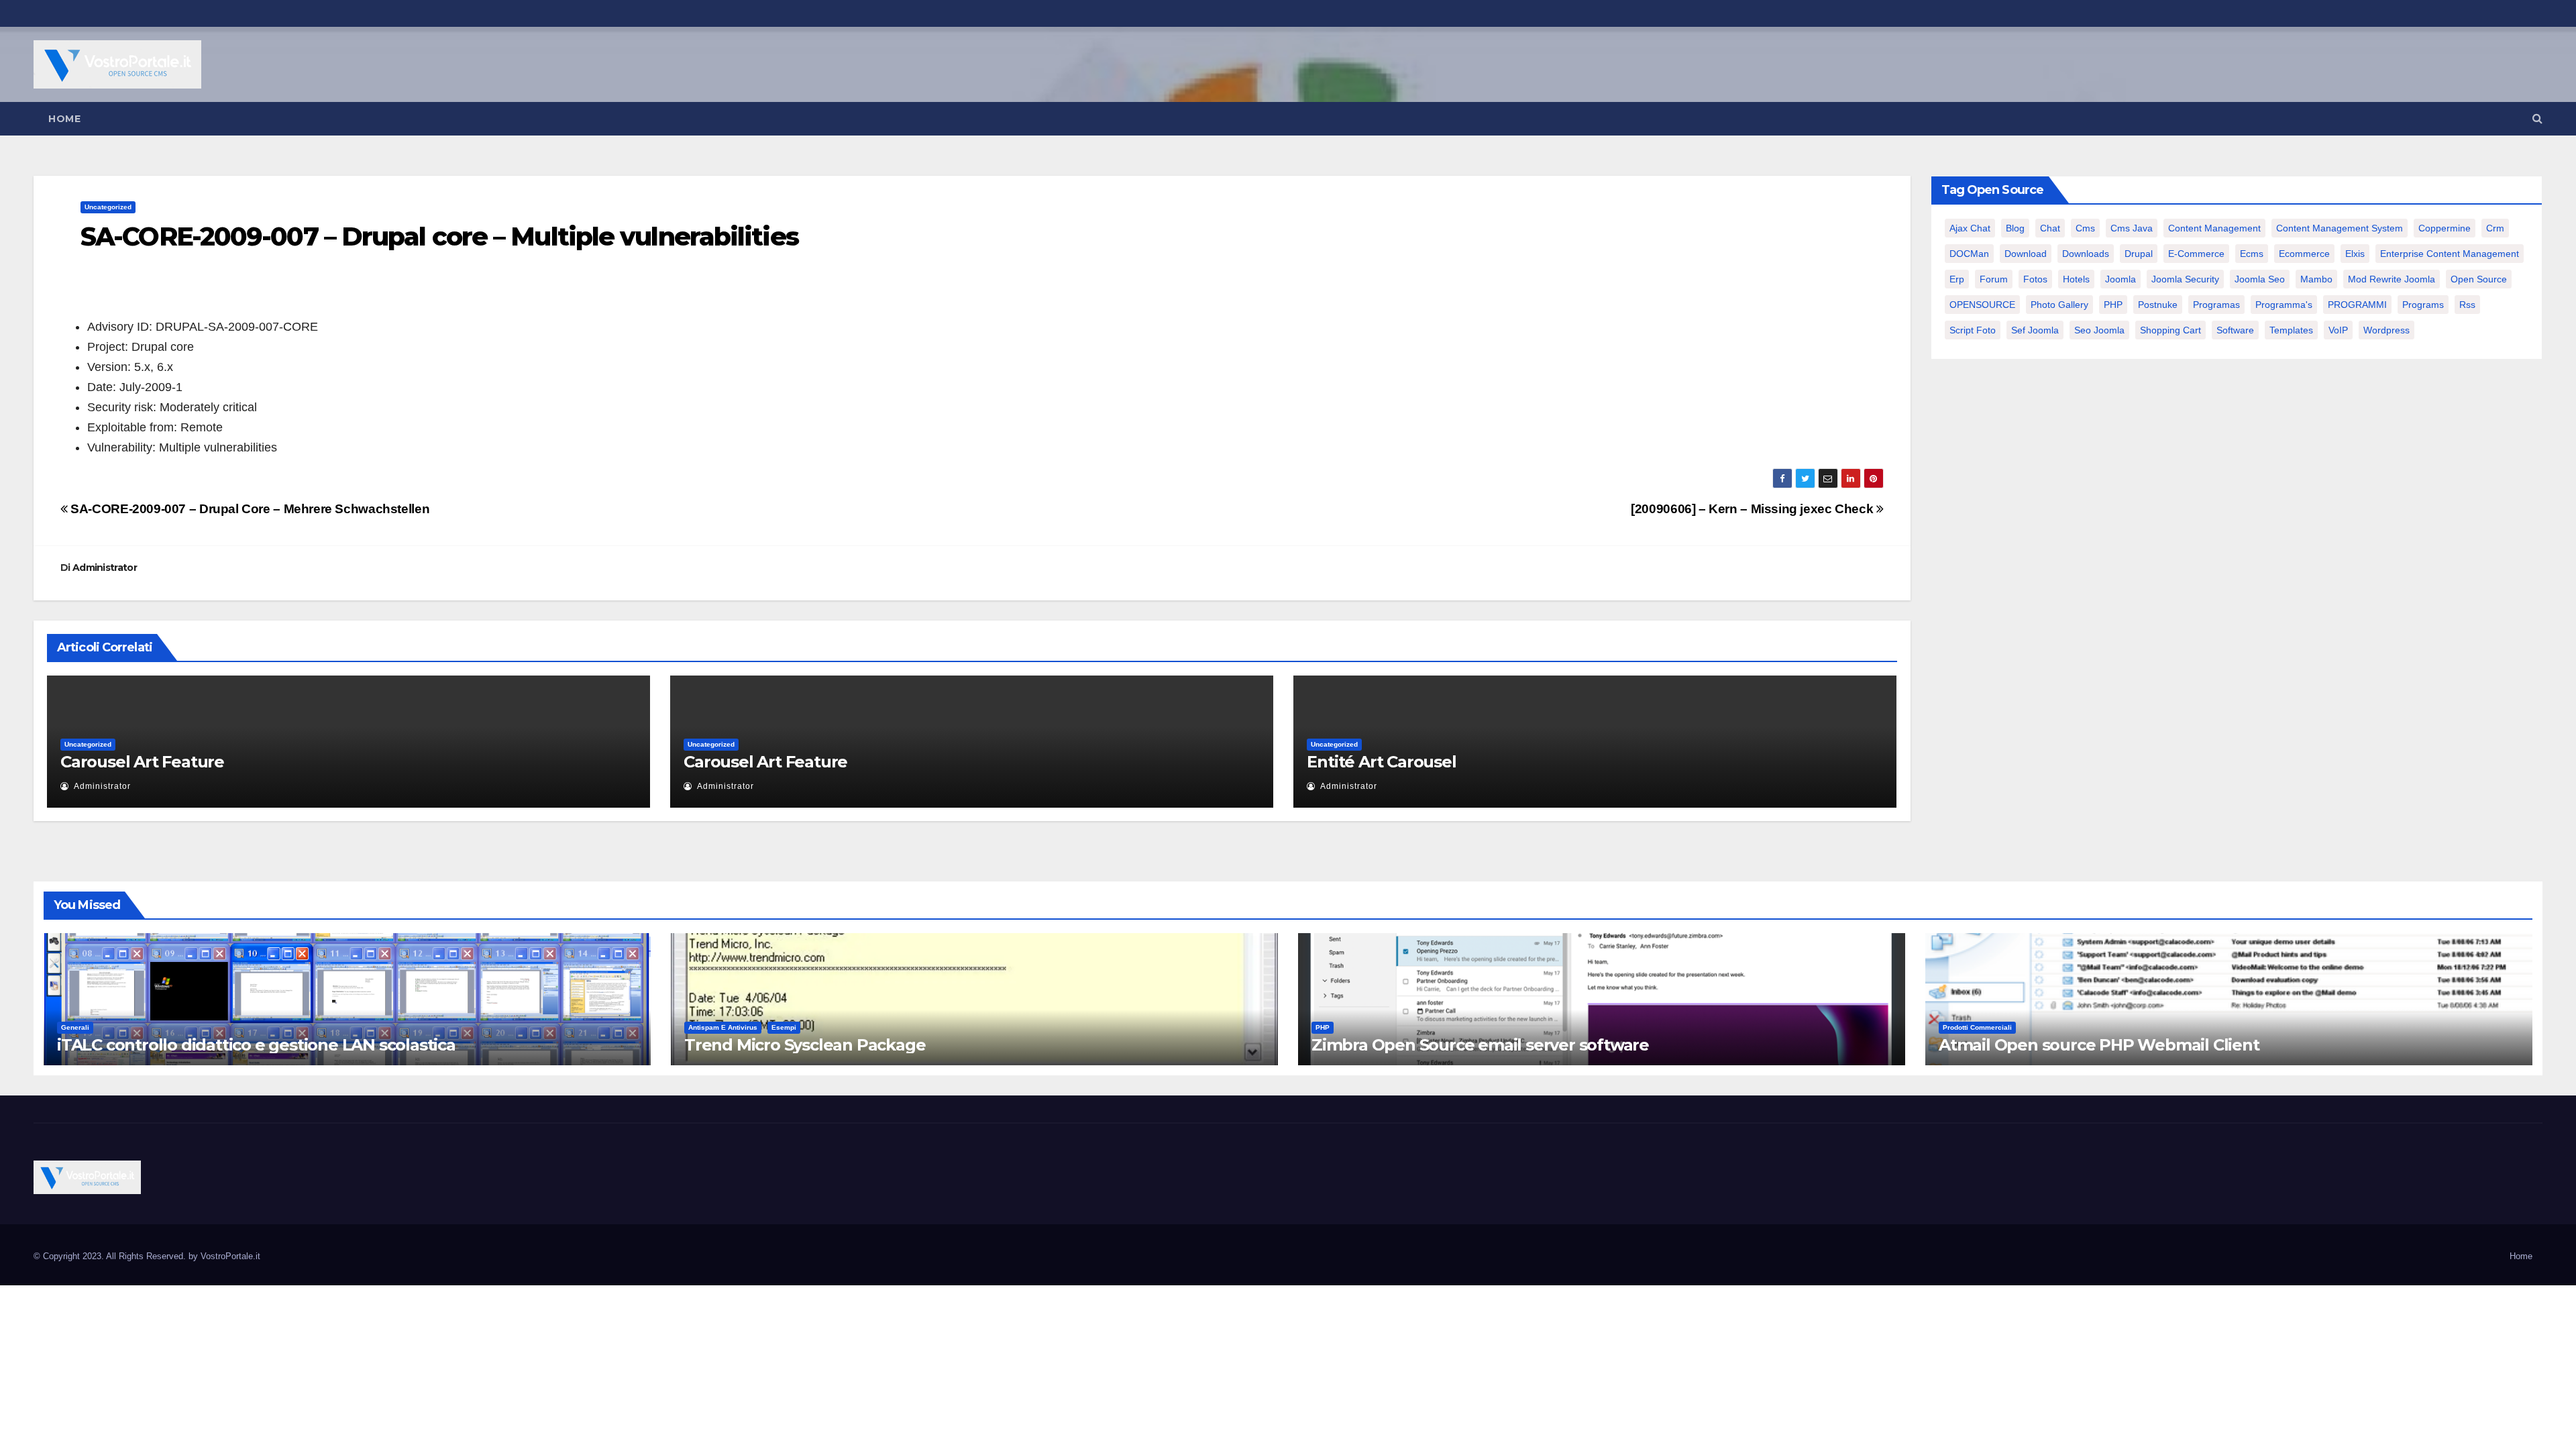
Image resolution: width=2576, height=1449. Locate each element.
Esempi (784, 1027)
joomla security (2185, 279)
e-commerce (2196, 254)
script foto (1973, 330)
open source (2479, 279)
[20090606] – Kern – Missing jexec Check (1754, 509)
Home (64, 119)
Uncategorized (108, 207)
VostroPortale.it (230, 1256)
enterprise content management (2450, 254)
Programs (2423, 305)
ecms (2252, 254)
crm (2495, 228)
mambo (2316, 279)
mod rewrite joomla (2392, 279)
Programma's (2284, 305)
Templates (2291, 330)
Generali (75, 1027)
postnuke (2158, 305)
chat (2050, 228)
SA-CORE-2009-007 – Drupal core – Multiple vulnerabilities (439, 236)
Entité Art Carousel (1381, 762)
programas (2216, 305)
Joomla (2121, 279)
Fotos (2035, 279)
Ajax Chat (1970, 228)
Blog (2015, 228)
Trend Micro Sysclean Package (805, 1045)
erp (1957, 279)
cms (2085, 228)
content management (2214, 228)
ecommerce (2304, 254)
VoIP (2338, 330)
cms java (2132, 228)
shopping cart (2170, 330)
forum (1994, 279)
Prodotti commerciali (1977, 1027)
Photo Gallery (2059, 305)
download (2026, 254)
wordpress (2386, 330)
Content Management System (2340, 228)
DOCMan (1969, 254)
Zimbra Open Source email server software (1480, 1045)
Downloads (2086, 254)
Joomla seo (2260, 279)
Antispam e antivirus (723, 1027)
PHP (2113, 305)
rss (2467, 305)
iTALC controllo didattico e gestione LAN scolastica (256, 1045)
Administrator (105, 568)
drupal (2139, 254)
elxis (2355, 254)
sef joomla (2035, 330)
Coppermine (2445, 228)
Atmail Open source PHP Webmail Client (2099, 1045)
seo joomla (2099, 330)
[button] (2537, 118)
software (2235, 330)
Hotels (2076, 279)
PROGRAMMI (2357, 305)
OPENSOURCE (1982, 305)
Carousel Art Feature (142, 762)
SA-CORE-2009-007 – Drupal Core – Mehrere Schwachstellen (249, 509)
